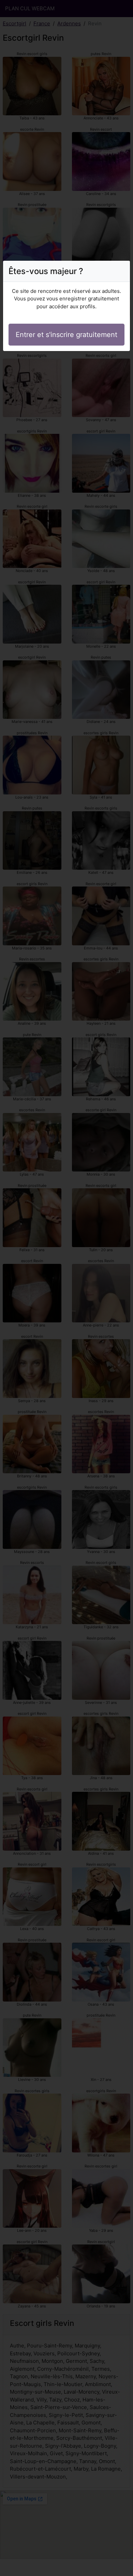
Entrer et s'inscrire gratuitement (66, 335)
